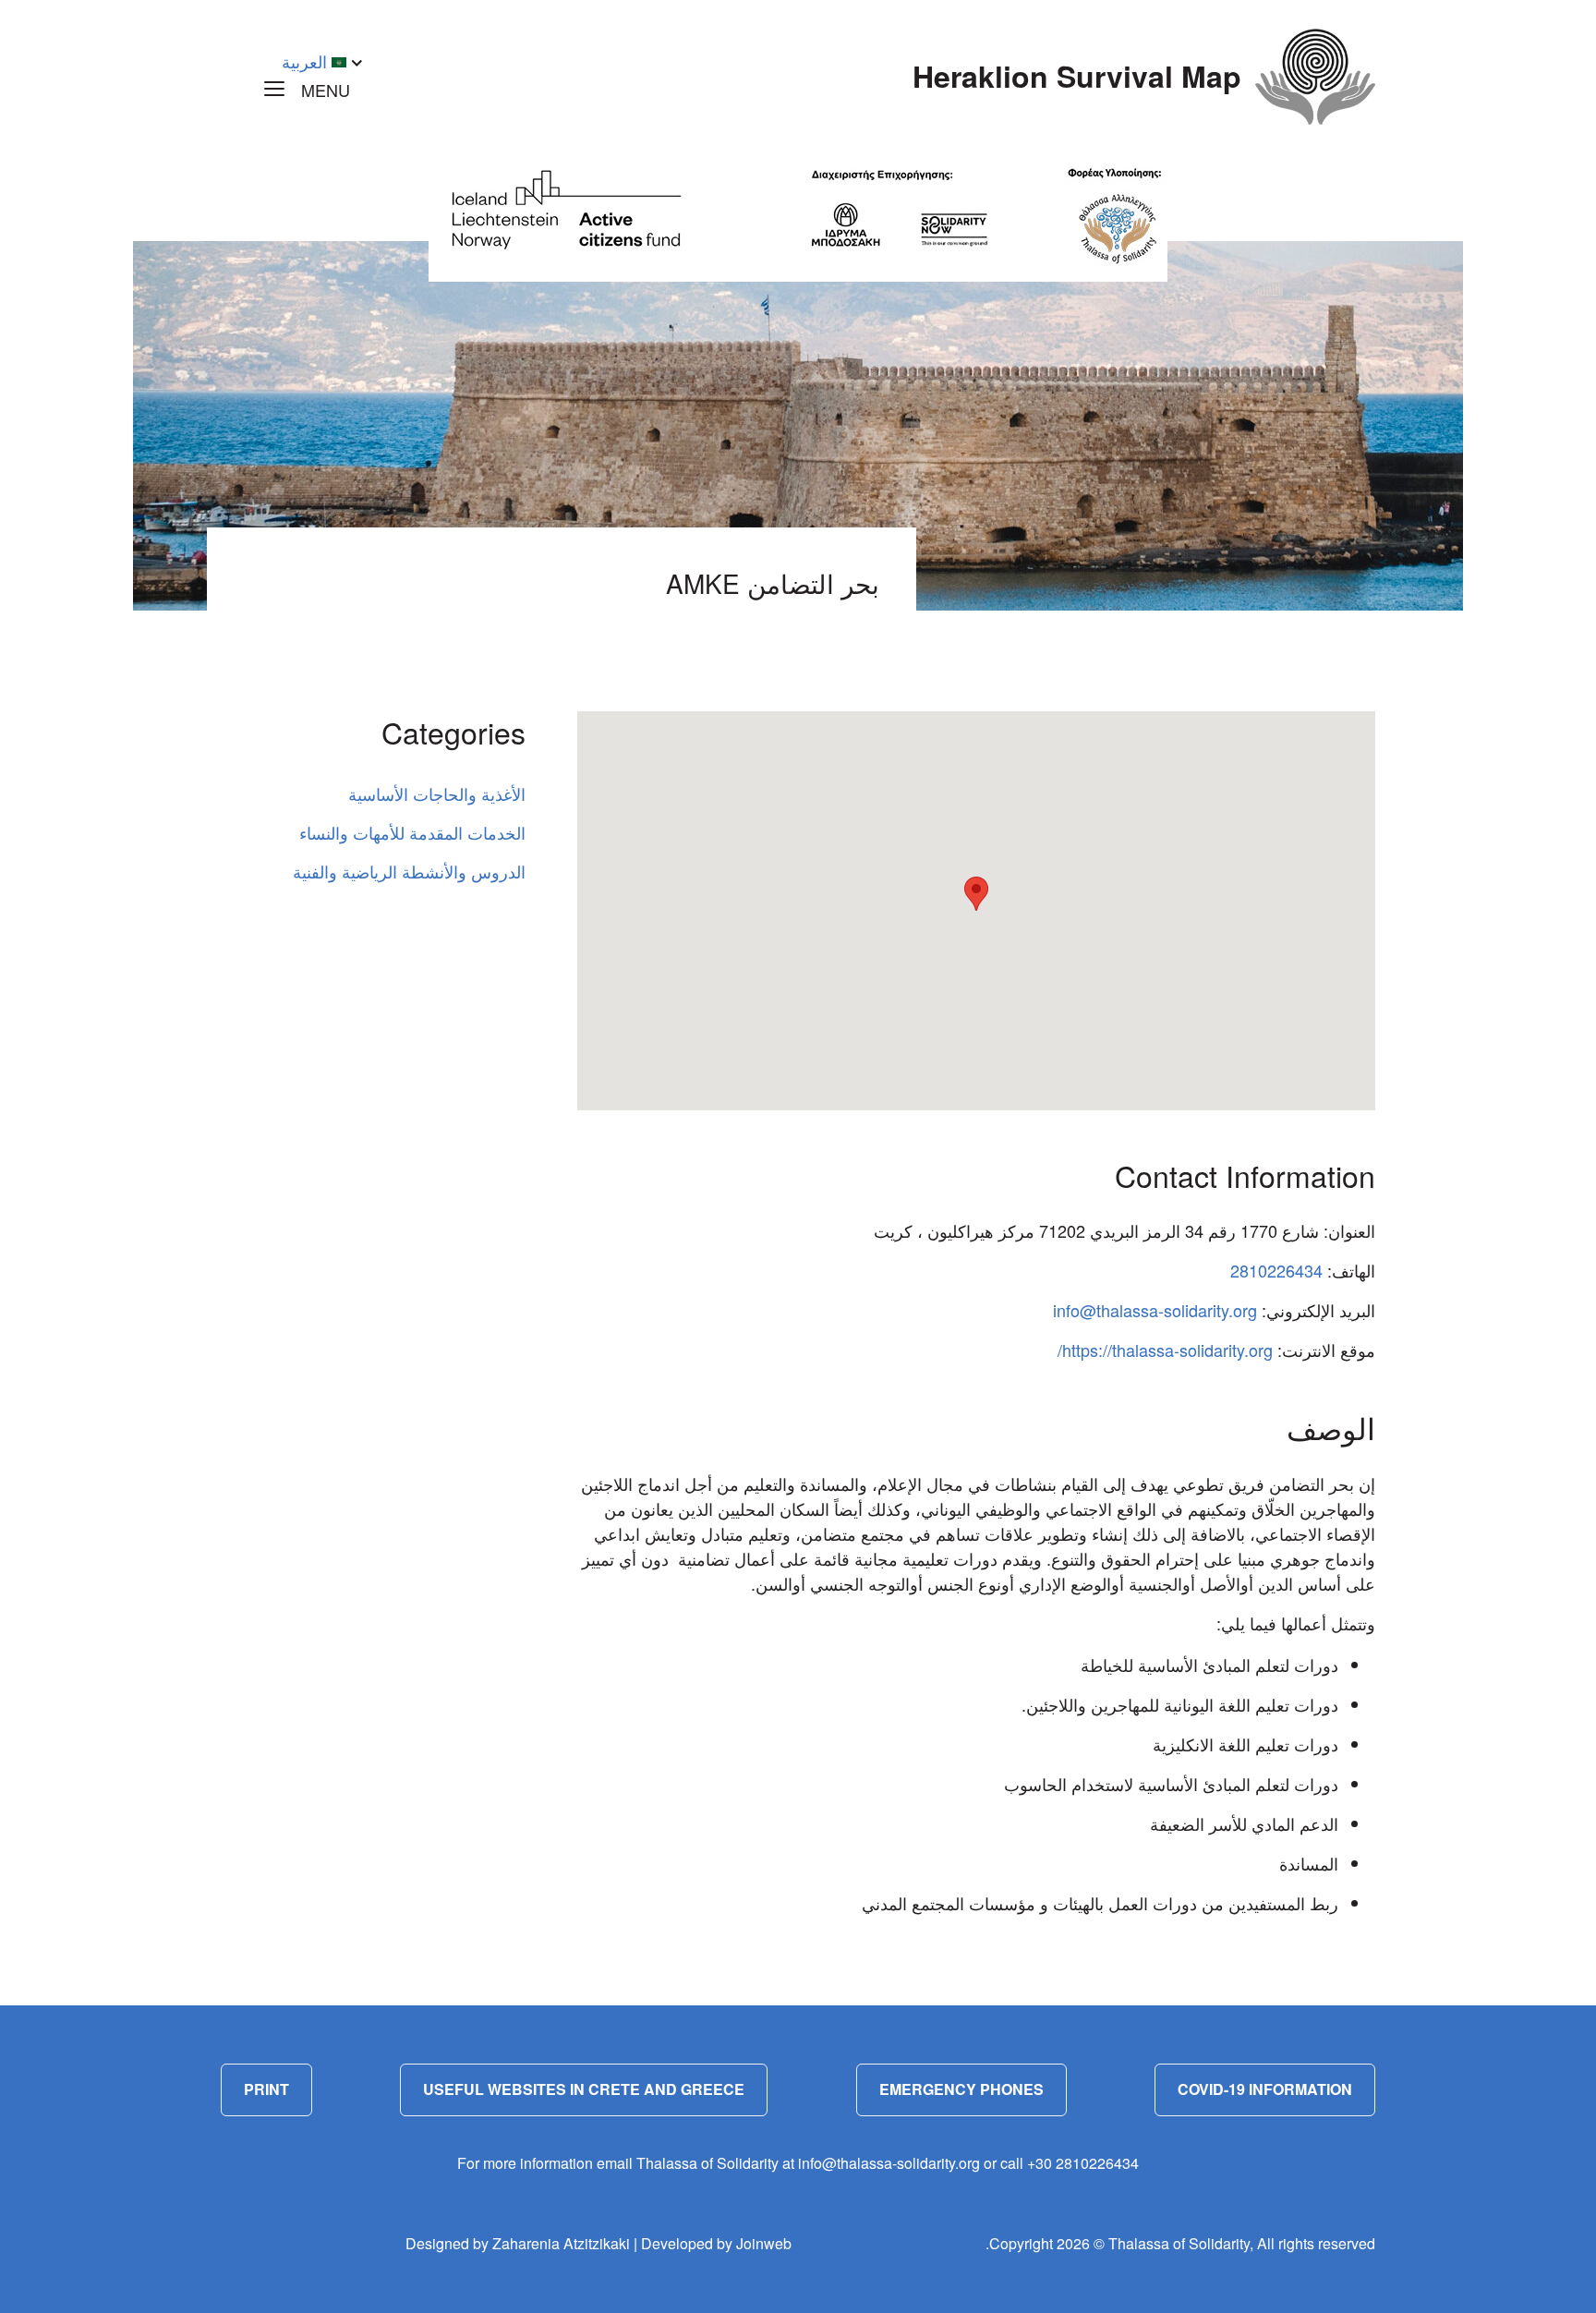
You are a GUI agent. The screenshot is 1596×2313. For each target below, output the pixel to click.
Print (266, 2089)
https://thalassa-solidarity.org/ (1165, 1350)
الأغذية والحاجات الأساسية (437, 793)
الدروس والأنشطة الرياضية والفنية (409, 871)
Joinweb (764, 2243)
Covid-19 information (1265, 2089)
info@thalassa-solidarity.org (1155, 1310)
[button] (976, 894)
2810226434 (1276, 1270)
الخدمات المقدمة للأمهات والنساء (412, 832)
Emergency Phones (961, 2089)
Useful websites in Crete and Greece (584, 2089)
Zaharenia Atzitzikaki (561, 2243)
